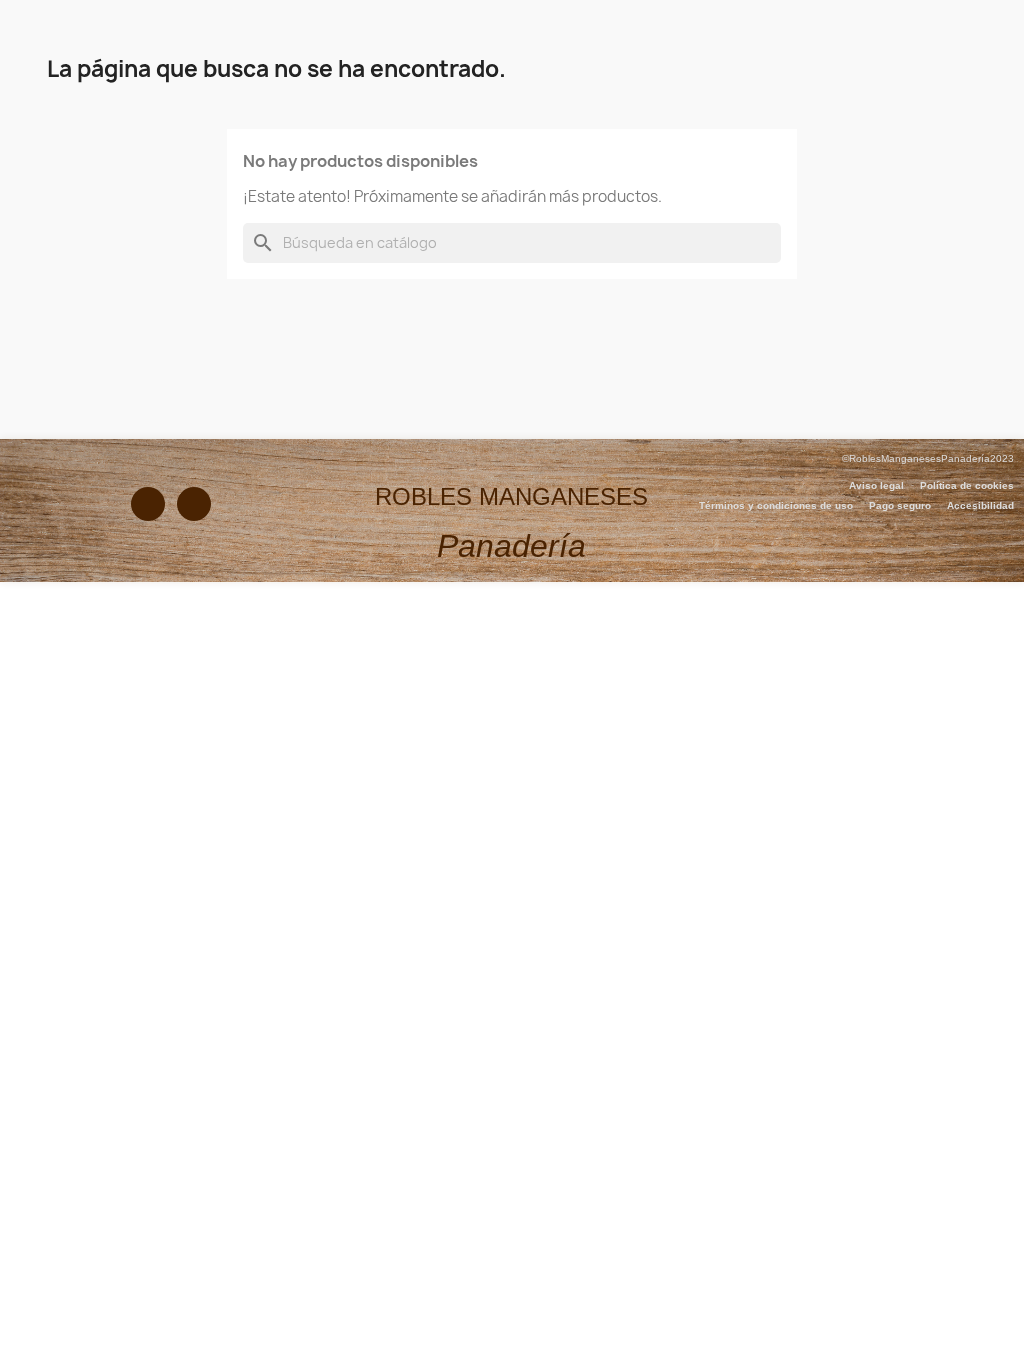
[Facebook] (148, 504)
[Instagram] (194, 504)
